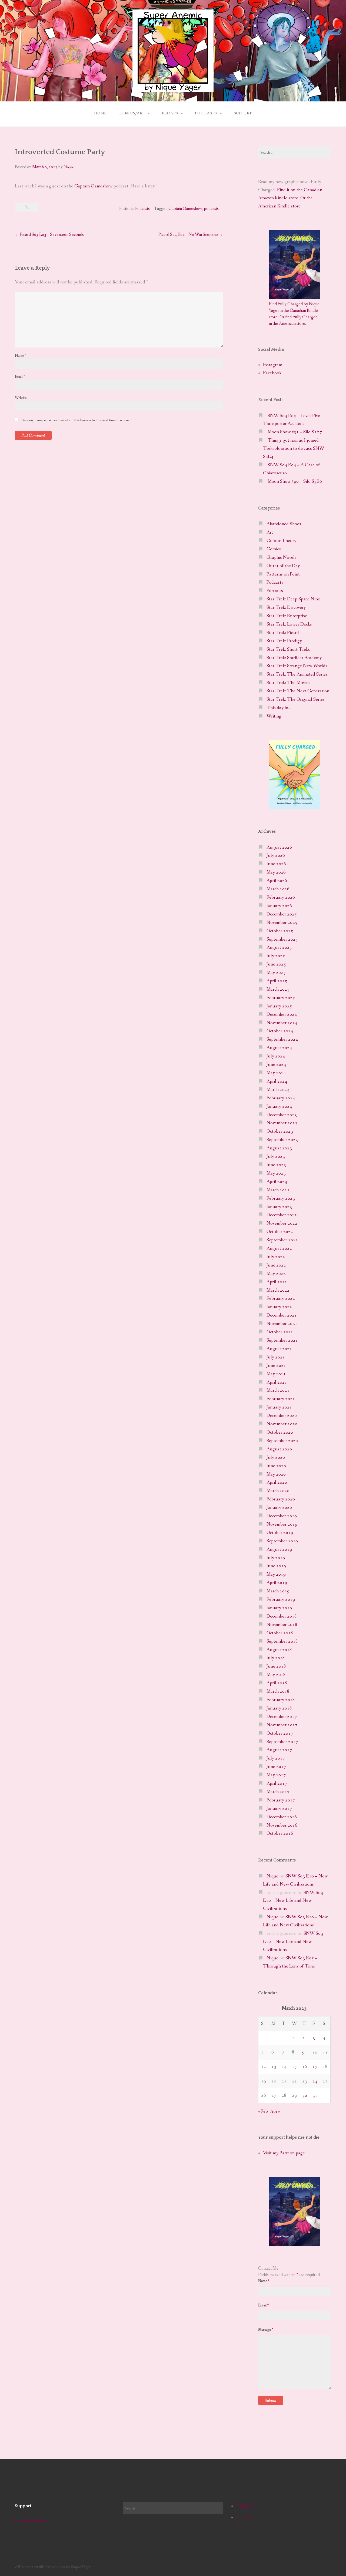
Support (243, 113)
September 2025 (282, 939)
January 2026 (279, 906)
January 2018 (279, 1708)
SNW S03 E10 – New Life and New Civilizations (293, 1901)
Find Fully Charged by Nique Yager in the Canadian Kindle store (294, 311)
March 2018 (278, 1692)
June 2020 (276, 1466)
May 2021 (276, 1374)
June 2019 (276, 1566)
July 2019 (276, 1558)
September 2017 (282, 1742)
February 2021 (281, 1399)
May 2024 (276, 1073)
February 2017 (281, 1800)
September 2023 (282, 1140)
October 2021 (280, 1332)
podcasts (211, 209)
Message (266, 2330)
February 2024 (281, 1098)
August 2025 (279, 948)
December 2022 (282, 1215)
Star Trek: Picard (283, 633)
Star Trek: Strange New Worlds (297, 666)
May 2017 (276, 1775)
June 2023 (276, 1165)
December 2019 (282, 1516)
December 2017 (282, 1717)
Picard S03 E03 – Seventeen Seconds (49, 235)
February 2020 (281, 1499)
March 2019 (278, 1591)
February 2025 (281, 998)
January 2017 (279, 1809)
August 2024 (279, 1048)
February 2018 (281, 1700)
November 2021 (282, 1324)
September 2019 (282, 1541)
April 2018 (277, 1683)
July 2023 (276, 1157)
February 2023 (281, 1198)
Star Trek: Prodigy (284, 641)
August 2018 (279, 1650)
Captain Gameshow (93, 186)
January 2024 (279, 1107)
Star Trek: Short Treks (288, 649)
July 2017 (276, 1758)
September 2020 (282, 1441)
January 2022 (279, 1307)
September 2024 (282, 1039)
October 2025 (280, 931)
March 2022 (278, 1290)
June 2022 (276, 1265)
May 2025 (276, 973)
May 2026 (276, 872)
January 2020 (279, 1508)
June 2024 (276, 1065)
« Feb (263, 2112)
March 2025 (278, 989)
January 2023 (279, 1207)
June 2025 (276, 964)
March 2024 (278, 1090)
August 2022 (279, 1249)
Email (20, 377)
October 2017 (280, 1733)
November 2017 (282, 1725)
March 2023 (278, 1190)
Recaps (170, 113)
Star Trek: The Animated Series (297, 674)
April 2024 (277, 1081)
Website (21, 398)
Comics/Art (132, 113)
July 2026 (276, 856)
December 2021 (282, 1315)
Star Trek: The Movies (288, 683)
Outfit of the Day (283, 566)
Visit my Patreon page (284, 2153)
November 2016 (282, 1825)
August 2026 (279, 847)
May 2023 (276, 1173)
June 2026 (276, 864)
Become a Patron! (30, 2521)
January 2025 (279, 1006)
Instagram (273, 365)
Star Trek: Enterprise (287, 616)
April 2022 (277, 1282)
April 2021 (277, 1382)
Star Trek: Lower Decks (289, 624)
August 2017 (279, 1750)
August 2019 (279, 1550)
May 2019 (276, 1574)
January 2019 (279, 1608)
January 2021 (279, 1407)
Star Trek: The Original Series (296, 700)
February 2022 (281, 1299)
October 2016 (280, 1833)
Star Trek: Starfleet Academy (294, 658)
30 (305, 2096)
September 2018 (282, 1641)
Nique (69, 167)
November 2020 (282, 1424)
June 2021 (276, 1366)
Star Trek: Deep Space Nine (293, 599)
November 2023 (282, 1123)
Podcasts (206, 113)
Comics (274, 549)
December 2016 (282, 1817)
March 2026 (278, 889)
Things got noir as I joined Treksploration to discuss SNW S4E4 (294, 449)
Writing (274, 716)
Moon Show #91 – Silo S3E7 (295, 432)
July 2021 (276, 1357)
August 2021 (279, 1349)
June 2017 (276, 1767)
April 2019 (277, 1583)
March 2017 (278, 1792)
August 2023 (279, 1148)
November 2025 (282, 923)
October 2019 (280, 1533)
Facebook (272, 373)
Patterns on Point (283, 574)
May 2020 (276, 1474)
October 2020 (280, 1432)
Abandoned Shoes (284, 524)
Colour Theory (281, 541)
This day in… (279, 708)
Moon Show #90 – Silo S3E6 (295, 482)
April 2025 (277, 981)
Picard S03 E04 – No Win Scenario (191, 235)
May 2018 (276, 1675)
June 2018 (276, 1666)
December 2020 (282, 1416)
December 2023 (282, 1115)
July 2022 (276, 1257)
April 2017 (277, 1783)
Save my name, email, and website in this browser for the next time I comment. (77, 420)
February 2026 (281, 897)
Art (270, 532)
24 (315, 2081)
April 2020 (277, 1482)
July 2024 (276, 1056)
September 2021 (282, 1340)
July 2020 (276, 1458)
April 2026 (277, 881)
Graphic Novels (282, 558)
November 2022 (282, 1223)
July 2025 (276, 956)
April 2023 (277, 1182)
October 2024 (280, 1031)
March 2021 (278, 1390)
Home (100, 113)
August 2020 (279, 1449)
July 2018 (276, 1658)
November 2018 (282, 1625)
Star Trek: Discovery (286, 608)
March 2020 (278, 1491)
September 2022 (282, 1240)
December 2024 (282, 1015)
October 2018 (280, 1633)
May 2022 (276, 1274)
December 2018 (282, 1616)
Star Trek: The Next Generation (298, 691)
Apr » (275, 2112)
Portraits (275, 591)
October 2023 (280, 1131)
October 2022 (280, 1232)
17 (315, 2067)
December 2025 (282, 914)
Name (20, 356)
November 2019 (282, 1524)
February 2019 (281, 1600)
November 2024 (282, 1023)
